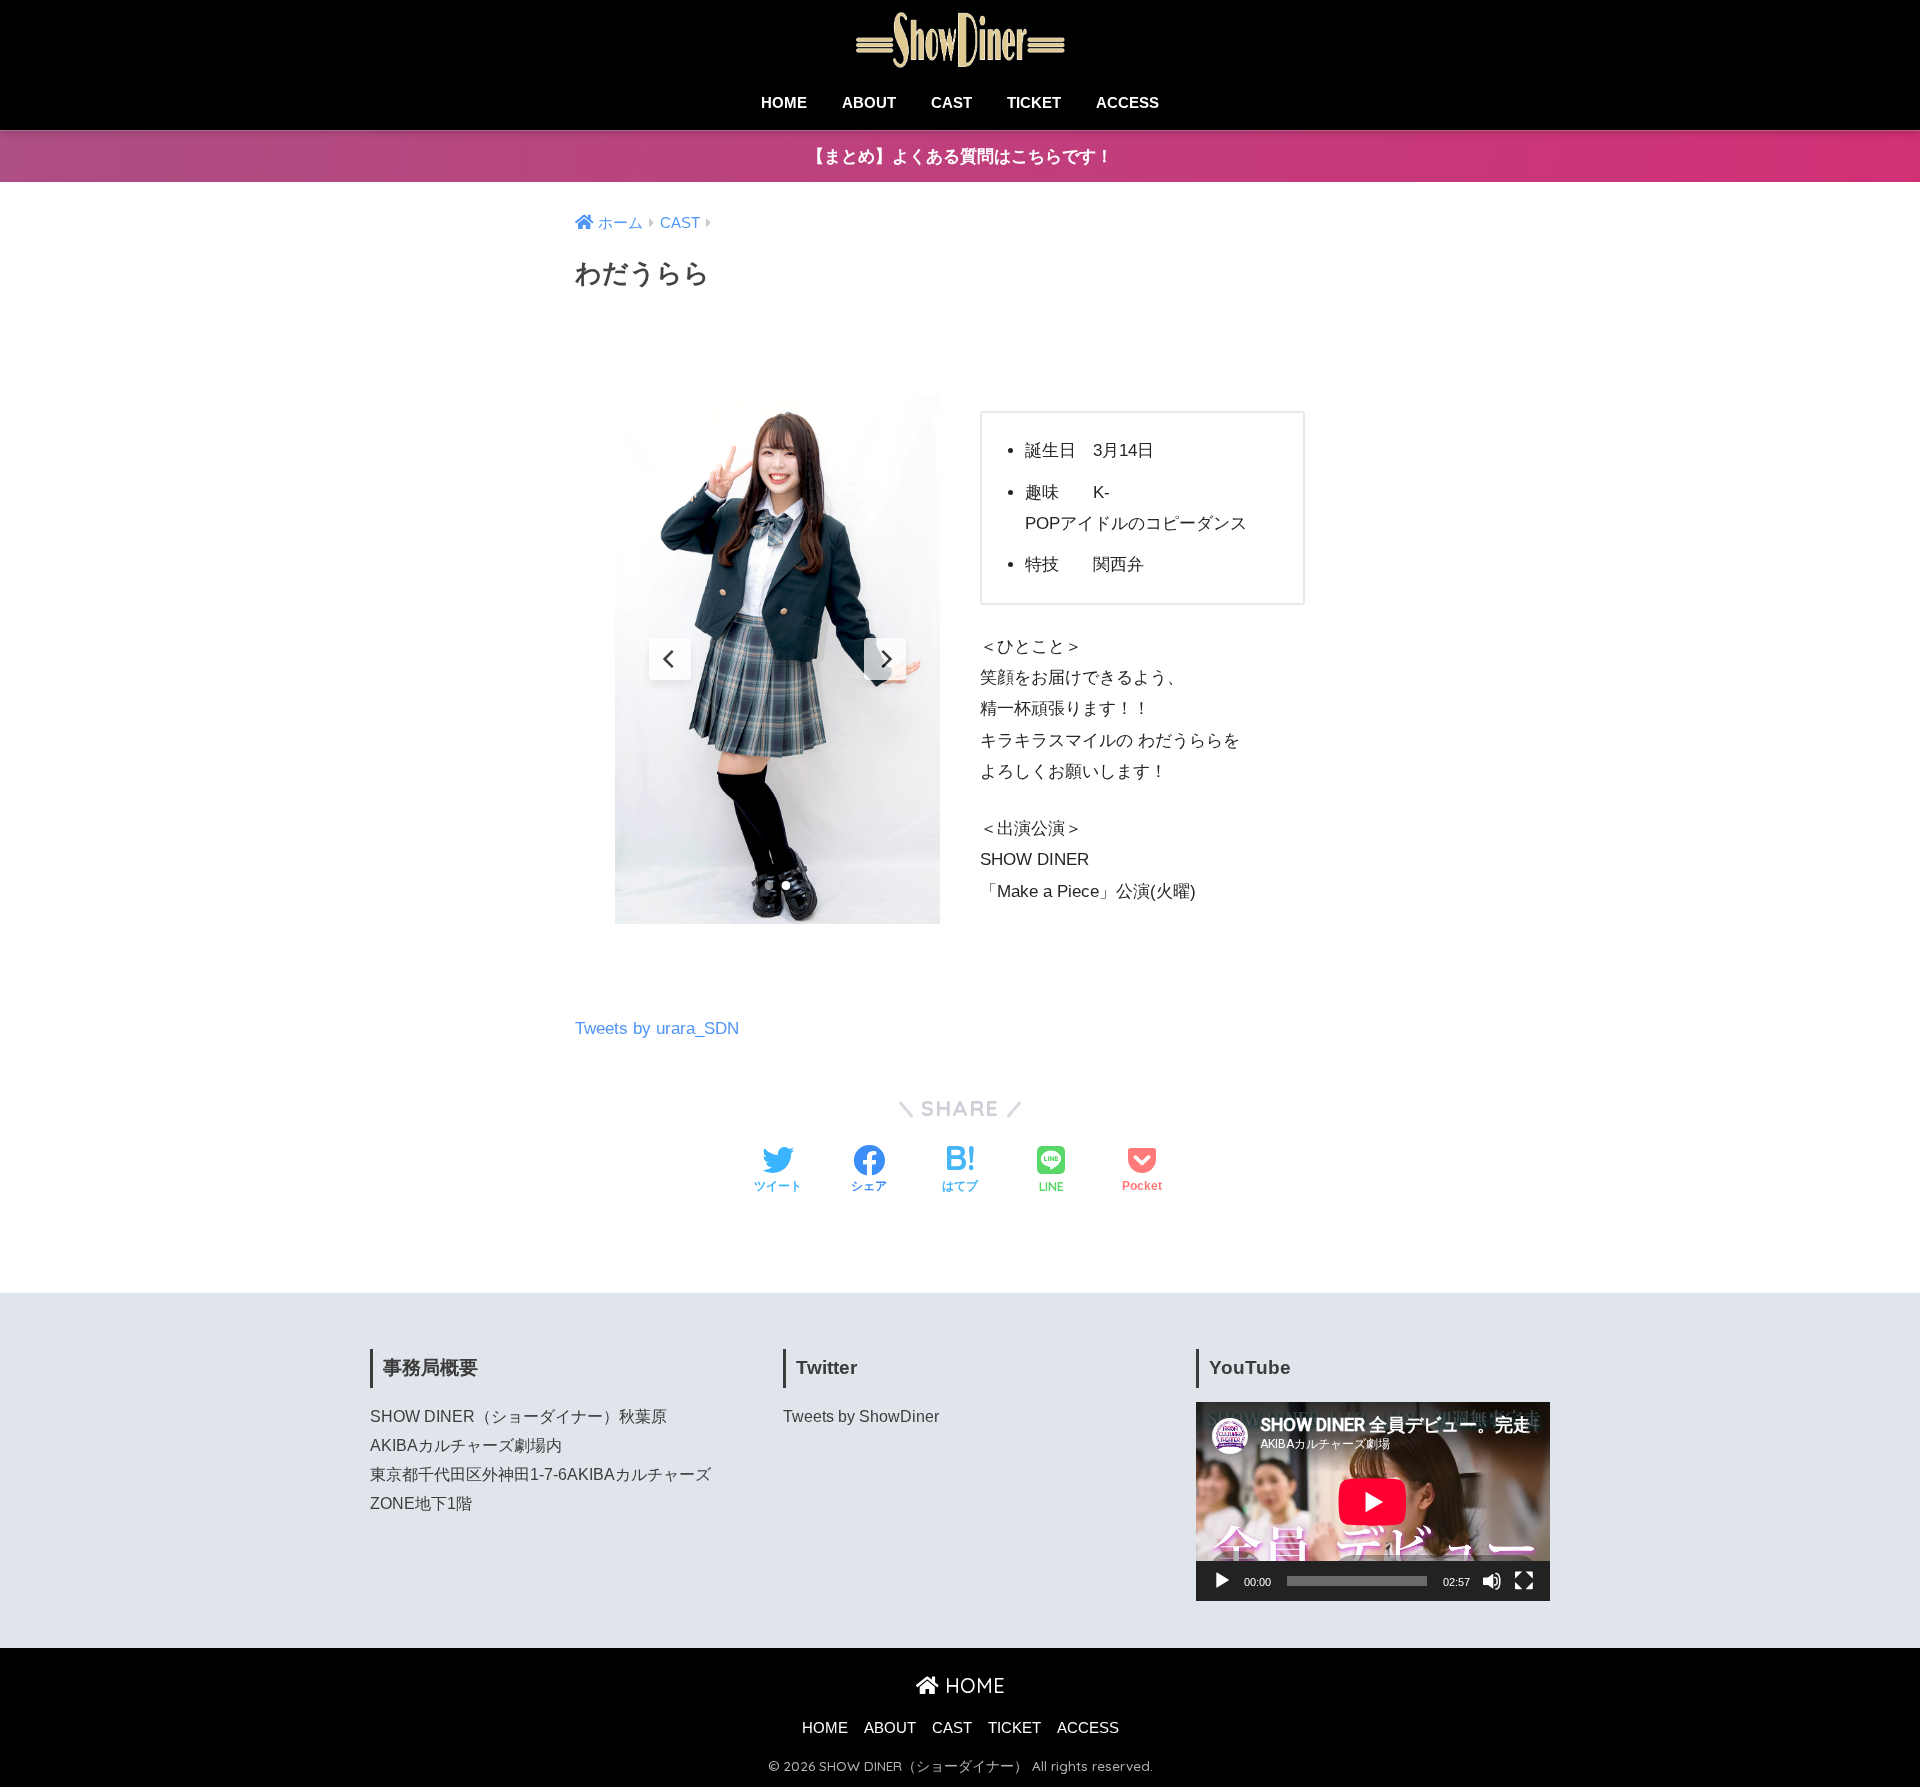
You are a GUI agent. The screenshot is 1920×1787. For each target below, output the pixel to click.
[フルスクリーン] (1524, 1581)
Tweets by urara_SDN (657, 1028)
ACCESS (1127, 102)
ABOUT (869, 102)
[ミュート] (1492, 1581)
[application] (1373, 1501)
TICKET (1034, 102)
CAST (951, 102)
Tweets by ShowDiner (861, 1416)
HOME (784, 102)
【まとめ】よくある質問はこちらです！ (960, 156)
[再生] (1222, 1581)
